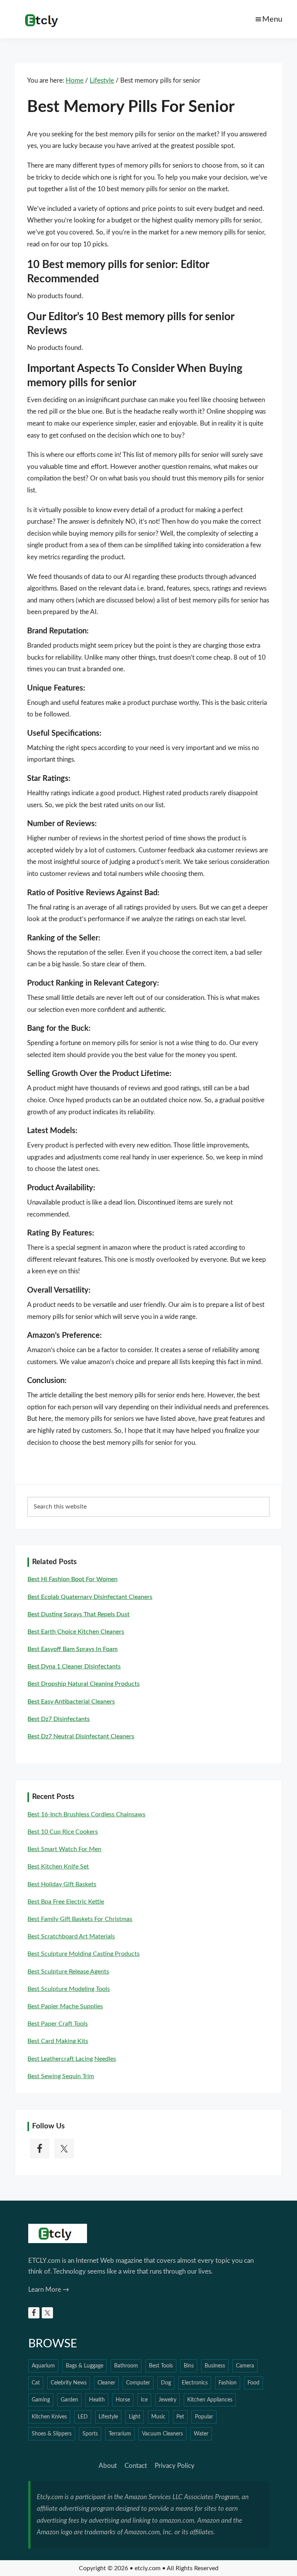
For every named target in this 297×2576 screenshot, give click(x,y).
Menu (272, 19)
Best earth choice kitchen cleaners (76, 1632)
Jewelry (167, 2400)
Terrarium (120, 2434)
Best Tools (161, 2366)
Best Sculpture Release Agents (68, 1972)
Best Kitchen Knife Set (58, 1867)
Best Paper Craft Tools (58, 2024)
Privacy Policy (175, 2466)
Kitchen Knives (49, 2417)
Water (201, 2434)
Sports (90, 2434)
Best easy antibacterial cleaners (71, 1702)
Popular (204, 2417)
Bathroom (126, 2366)
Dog (166, 2383)
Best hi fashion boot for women (73, 1579)
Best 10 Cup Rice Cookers (63, 1832)
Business (215, 2366)
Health (97, 2400)
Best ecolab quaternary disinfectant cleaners (90, 1597)
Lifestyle (108, 2417)
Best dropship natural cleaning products (84, 1684)
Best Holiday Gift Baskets (62, 1884)
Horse (123, 2400)
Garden (69, 2400)
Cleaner (106, 2383)
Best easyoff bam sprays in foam (73, 1649)
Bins (189, 2366)
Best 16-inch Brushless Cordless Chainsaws (86, 1814)
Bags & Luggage (84, 2366)
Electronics (195, 2383)
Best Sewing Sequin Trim (61, 2076)
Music (158, 2417)
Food (253, 2383)
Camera (245, 2366)
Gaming (41, 2400)
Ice (144, 2400)
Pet (180, 2417)
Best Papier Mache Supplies (65, 2006)
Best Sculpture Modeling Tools (69, 1989)
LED (83, 2417)
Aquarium (43, 2366)
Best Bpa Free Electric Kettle (66, 1902)
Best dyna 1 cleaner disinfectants (74, 1666)
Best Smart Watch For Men (64, 1849)
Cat (36, 2383)
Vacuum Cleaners (162, 2434)
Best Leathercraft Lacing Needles (72, 2059)
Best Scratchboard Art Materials (71, 1936)
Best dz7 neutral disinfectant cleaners (81, 1736)
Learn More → (49, 2290)
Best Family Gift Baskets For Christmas (80, 1919)
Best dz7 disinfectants (59, 1719)
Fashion (228, 2383)
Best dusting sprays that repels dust (79, 1614)
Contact (136, 2466)
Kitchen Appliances (210, 2400)
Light (135, 2417)
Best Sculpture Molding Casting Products (84, 1954)
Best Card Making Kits (58, 2041)
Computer (138, 2383)
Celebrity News (69, 2383)
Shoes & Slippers (52, 2434)
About (108, 2466)
